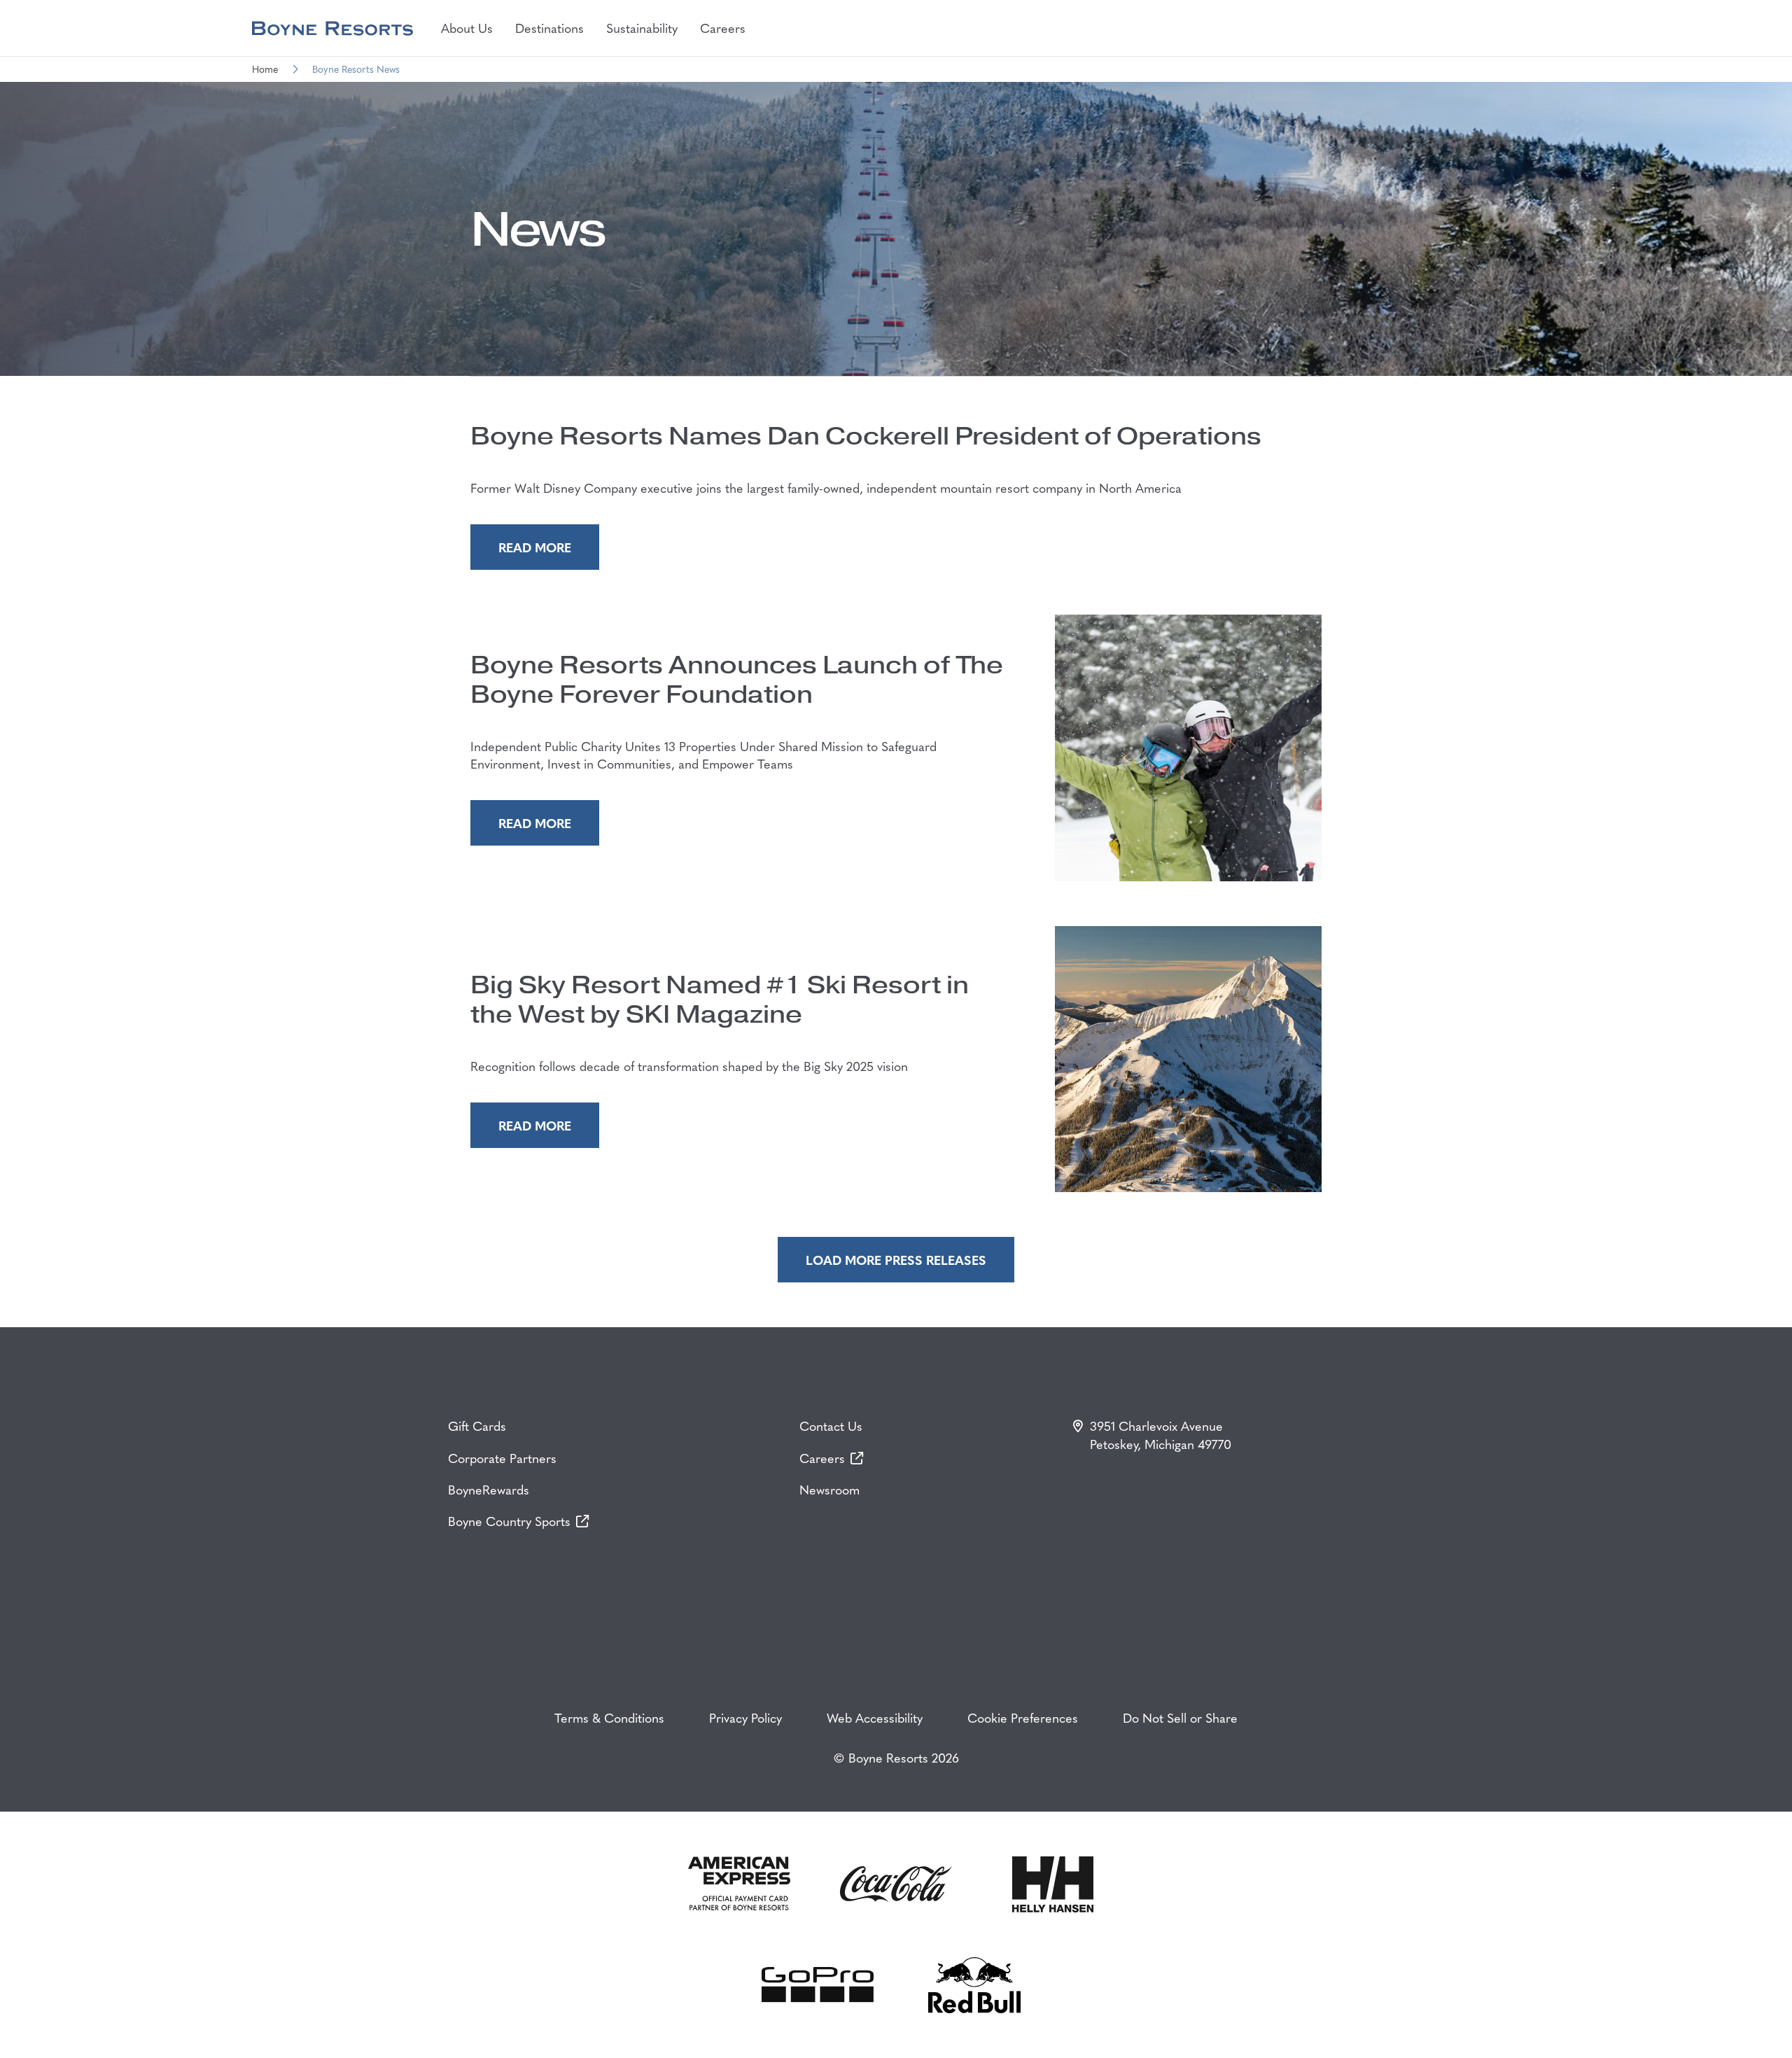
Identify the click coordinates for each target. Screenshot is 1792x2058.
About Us (467, 28)
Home (265, 69)
